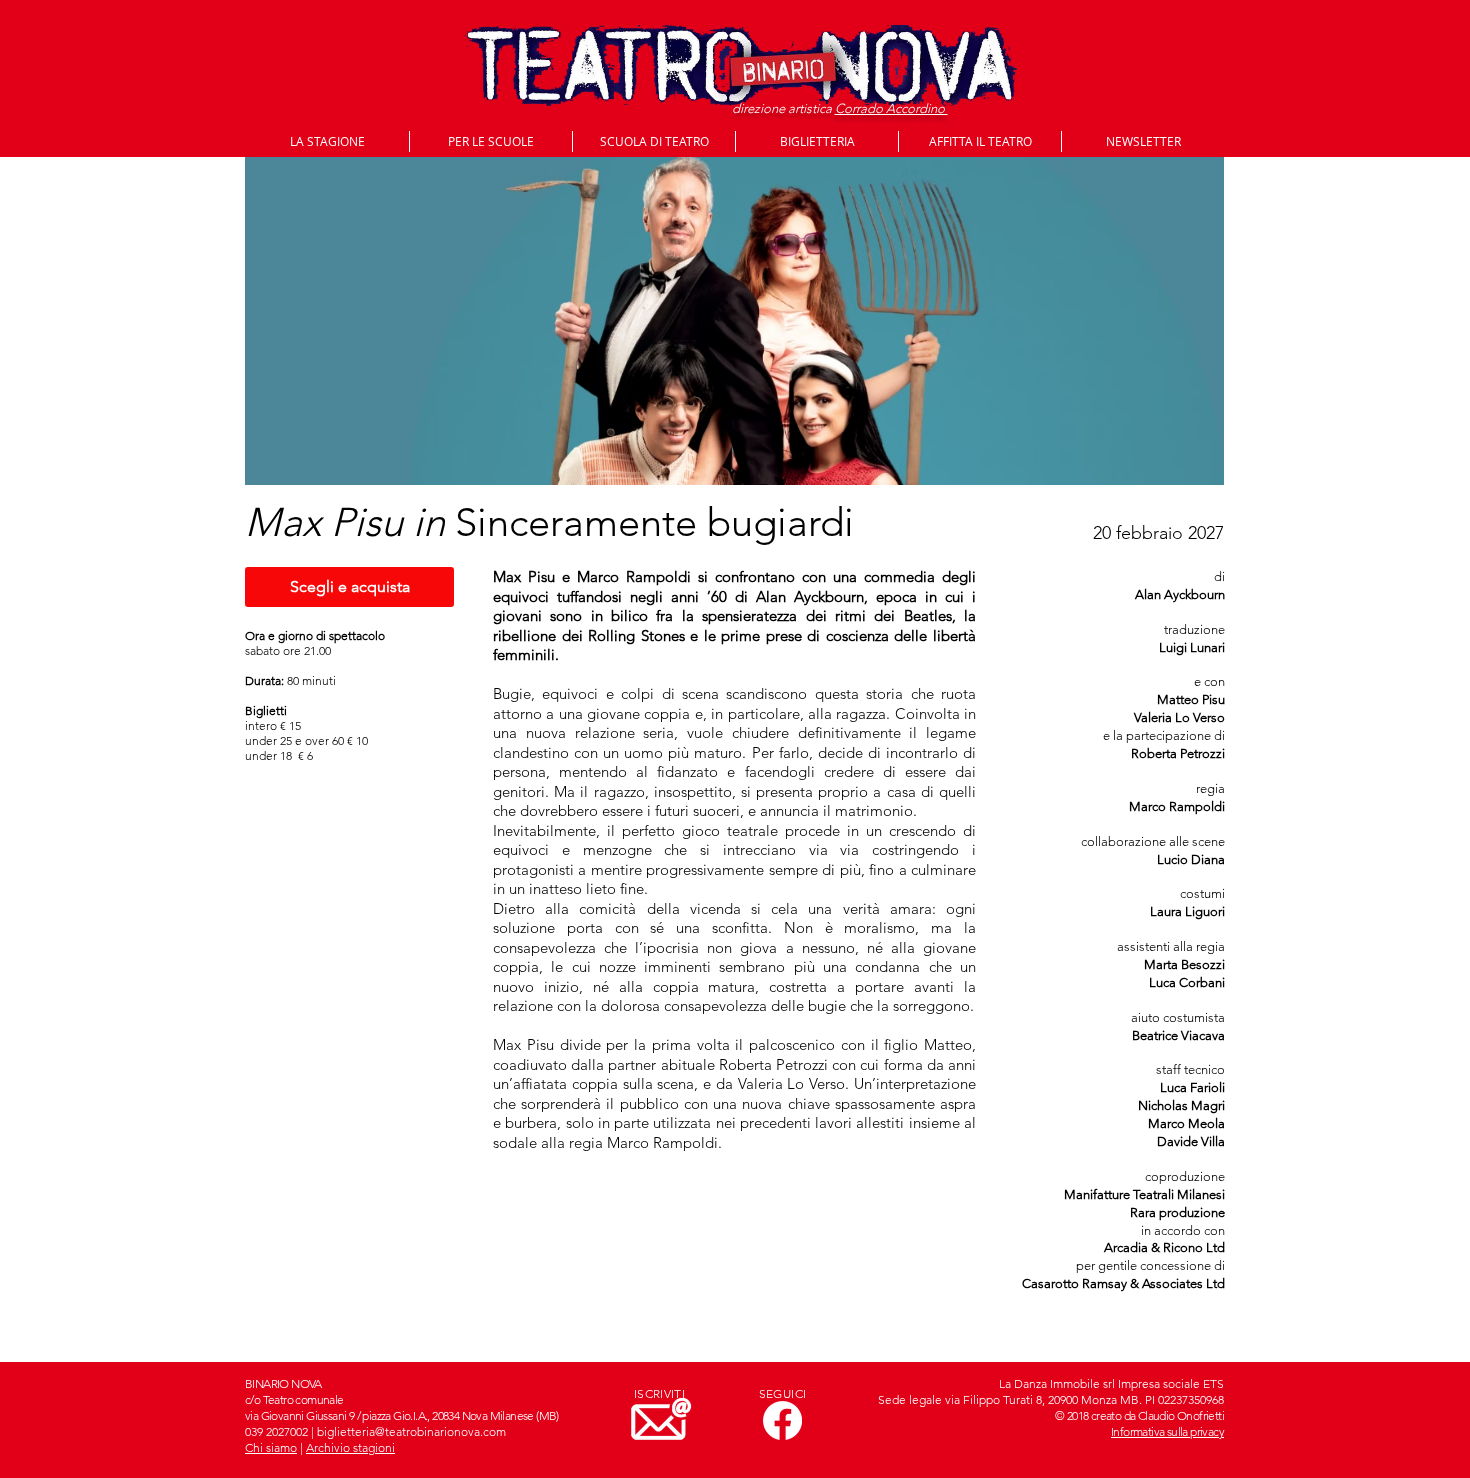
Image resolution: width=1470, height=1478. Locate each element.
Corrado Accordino (891, 108)
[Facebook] (782, 1420)
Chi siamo (271, 1447)
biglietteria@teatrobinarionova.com (411, 1431)
